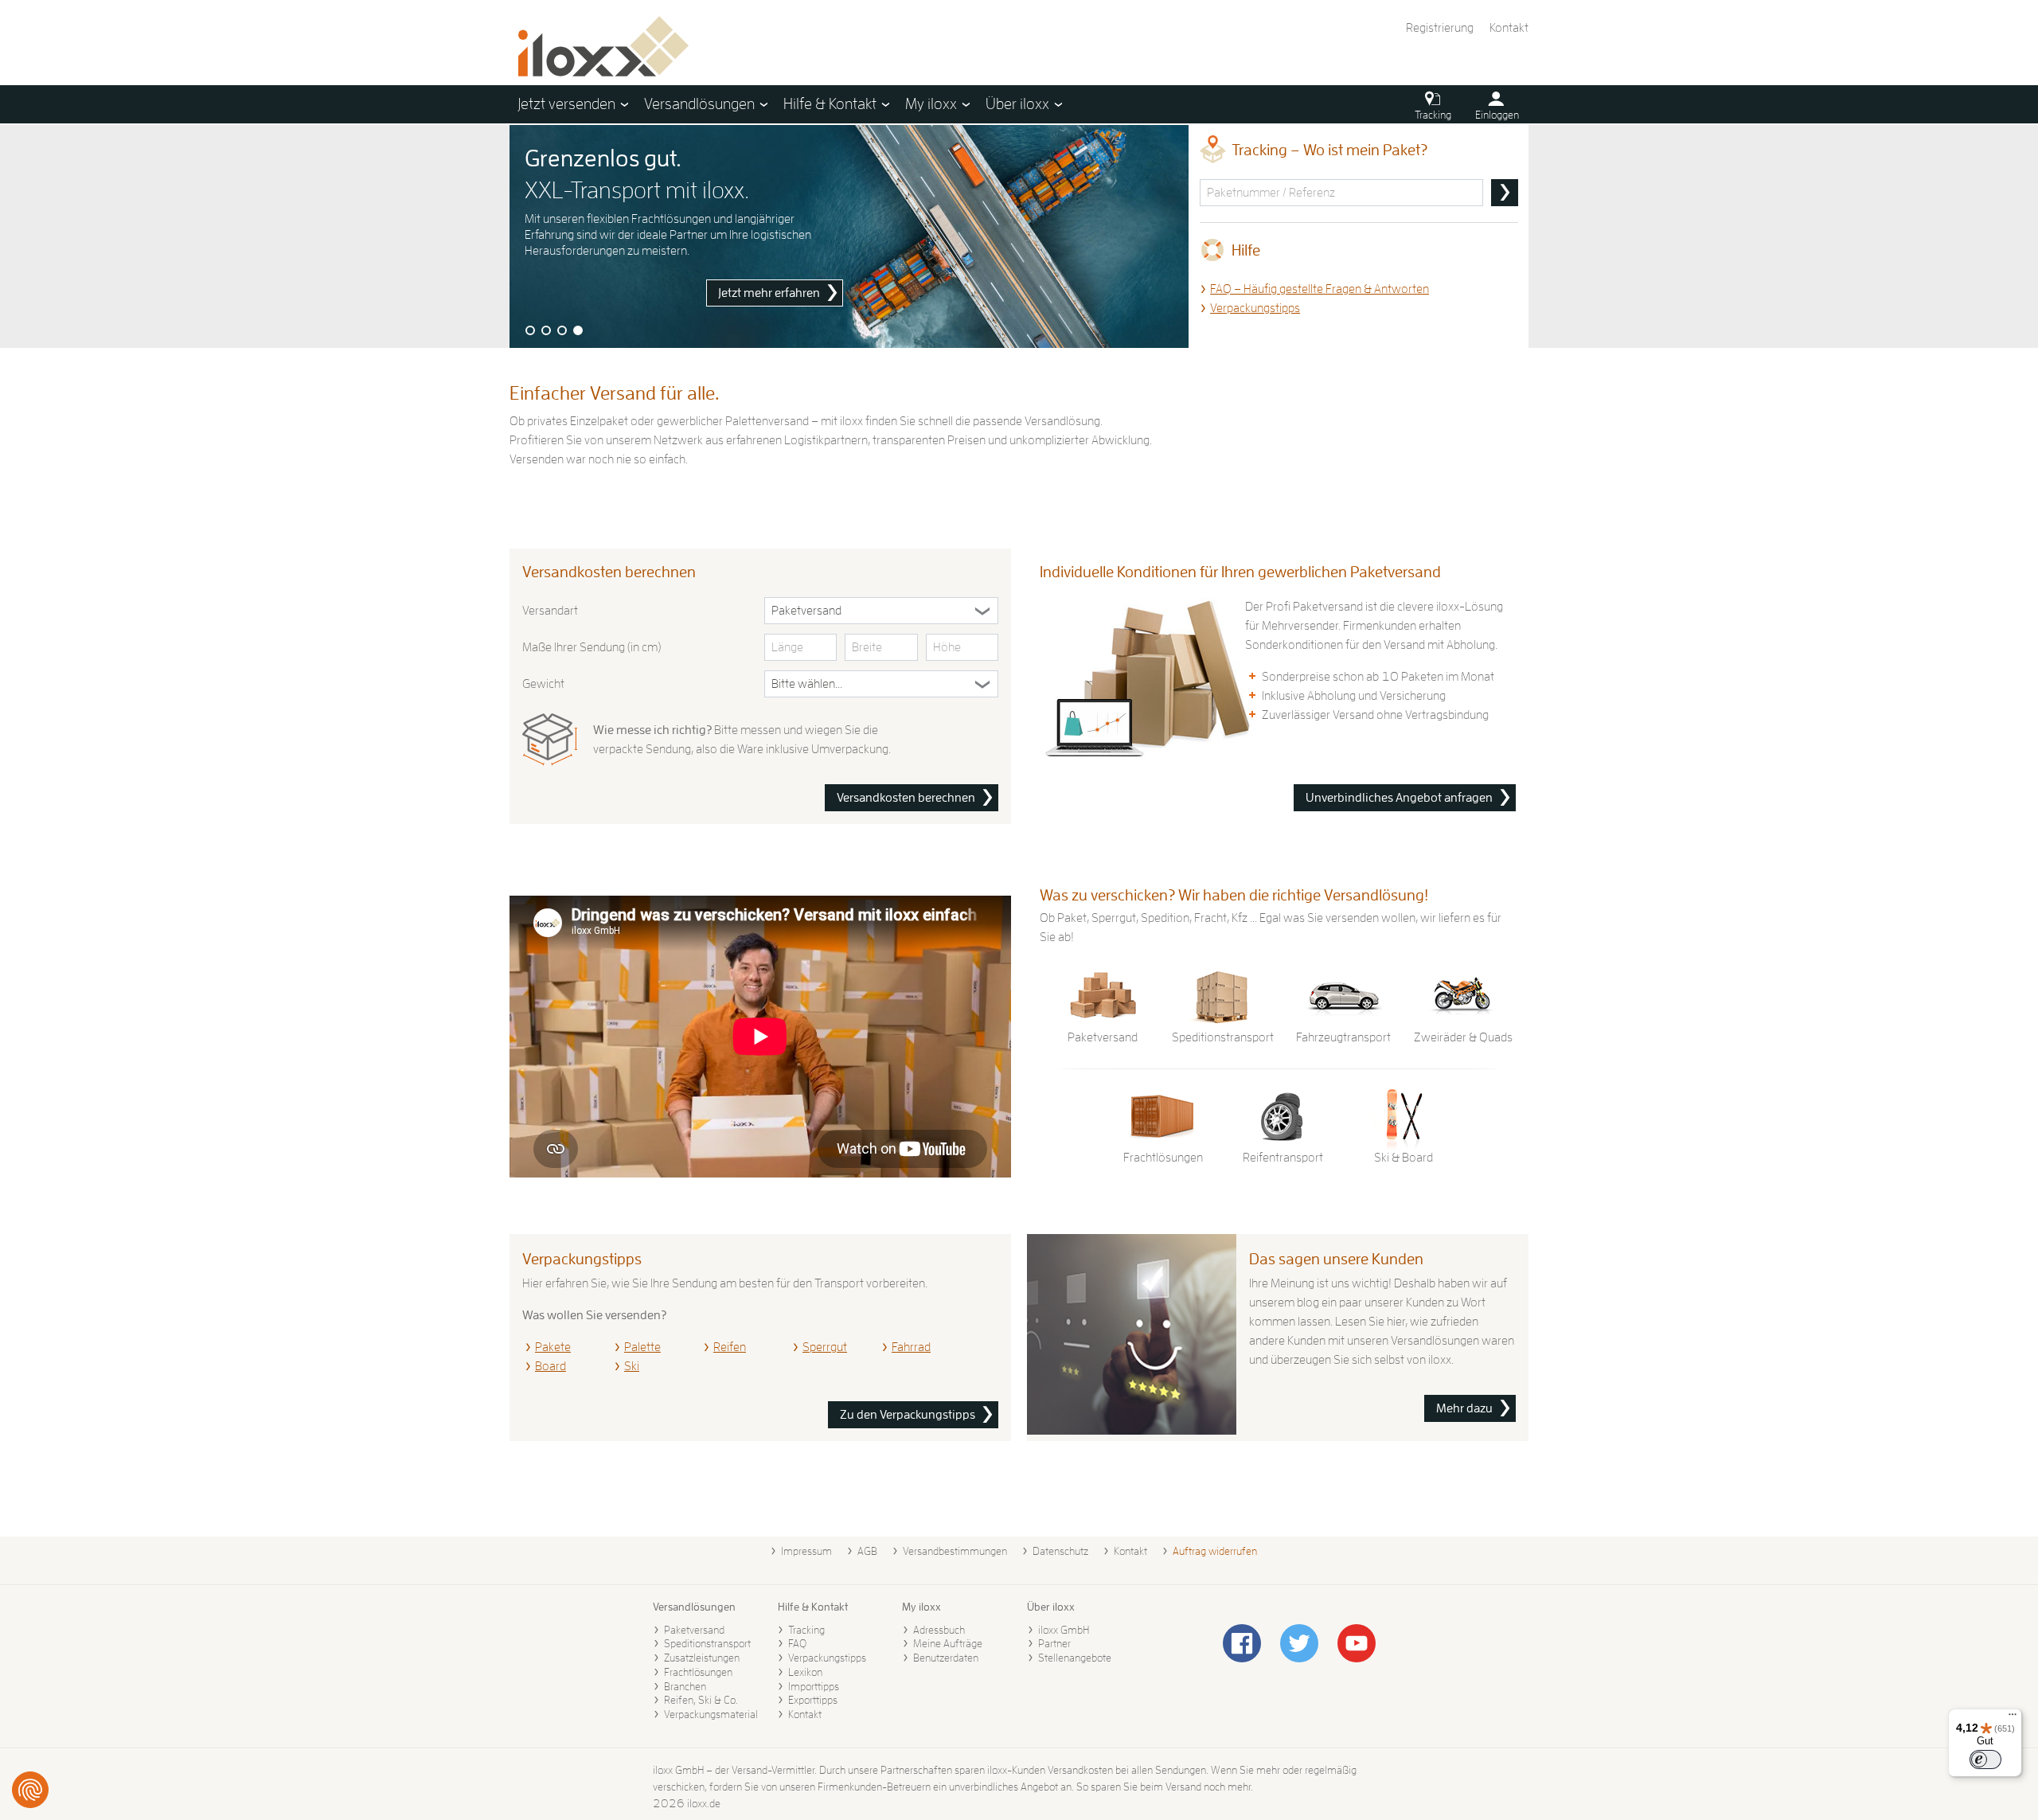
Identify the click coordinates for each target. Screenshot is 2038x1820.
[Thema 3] (562, 330)
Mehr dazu (1464, 1408)
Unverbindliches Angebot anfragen (1399, 798)
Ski (632, 1366)
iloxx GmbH (1064, 1630)
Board (550, 1366)
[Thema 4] (578, 330)
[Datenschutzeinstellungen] (30, 1790)
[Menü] (2013, 1718)
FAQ (797, 1643)
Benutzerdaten (946, 1658)
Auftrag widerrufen (1215, 1551)
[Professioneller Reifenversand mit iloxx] (849, 236)
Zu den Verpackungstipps (908, 1415)
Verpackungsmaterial (711, 1714)
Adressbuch (939, 1630)
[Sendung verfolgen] (1505, 193)
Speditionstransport (707, 1643)
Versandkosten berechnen (906, 798)
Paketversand (694, 1630)
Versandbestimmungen (955, 1551)
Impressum (806, 1551)
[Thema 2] (546, 330)
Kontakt (1509, 28)
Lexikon (805, 1672)
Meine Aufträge (948, 1643)
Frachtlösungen (698, 1672)
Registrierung (1440, 28)
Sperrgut (825, 1347)
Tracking (806, 1630)
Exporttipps (813, 1700)
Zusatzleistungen (702, 1658)
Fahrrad (911, 1347)
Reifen (730, 1347)
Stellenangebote (1075, 1658)
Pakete (553, 1347)
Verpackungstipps (1255, 308)
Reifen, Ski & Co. (701, 1700)
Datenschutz (1060, 1551)
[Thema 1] (530, 330)
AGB (867, 1551)
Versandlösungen (694, 1607)
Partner (1054, 1643)
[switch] (1985, 1759)
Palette (642, 1347)
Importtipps (814, 1686)
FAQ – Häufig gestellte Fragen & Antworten (1320, 289)
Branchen (685, 1686)
